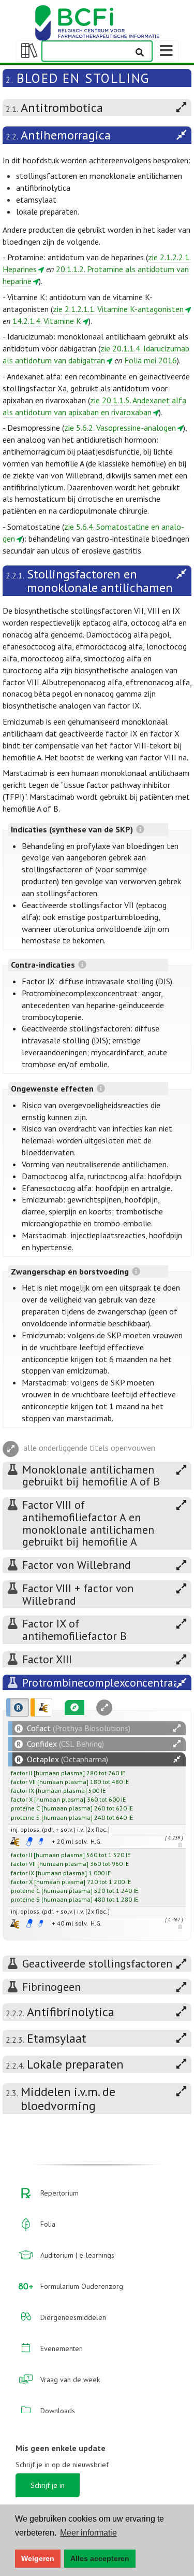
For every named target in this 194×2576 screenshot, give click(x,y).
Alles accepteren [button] (100, 2558)
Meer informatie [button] (88, 2533)
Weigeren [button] (38, 2558)
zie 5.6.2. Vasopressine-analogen (120, 428)
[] (48, 1773)
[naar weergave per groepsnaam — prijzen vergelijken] (15, 1841)
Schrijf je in (48, 2485)
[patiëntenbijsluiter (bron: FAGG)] (41, 1842)
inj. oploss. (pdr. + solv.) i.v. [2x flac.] (60, 1829)
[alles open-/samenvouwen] (177, 1728)
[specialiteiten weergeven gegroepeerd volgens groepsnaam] (41, 1707)
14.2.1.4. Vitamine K (47, 321)
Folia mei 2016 (151, 360)
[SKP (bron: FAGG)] (29, 1842)
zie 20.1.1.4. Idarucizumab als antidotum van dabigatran (96, 354)
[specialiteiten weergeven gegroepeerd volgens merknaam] (18, 1707)
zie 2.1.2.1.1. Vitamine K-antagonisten (118, 309)
